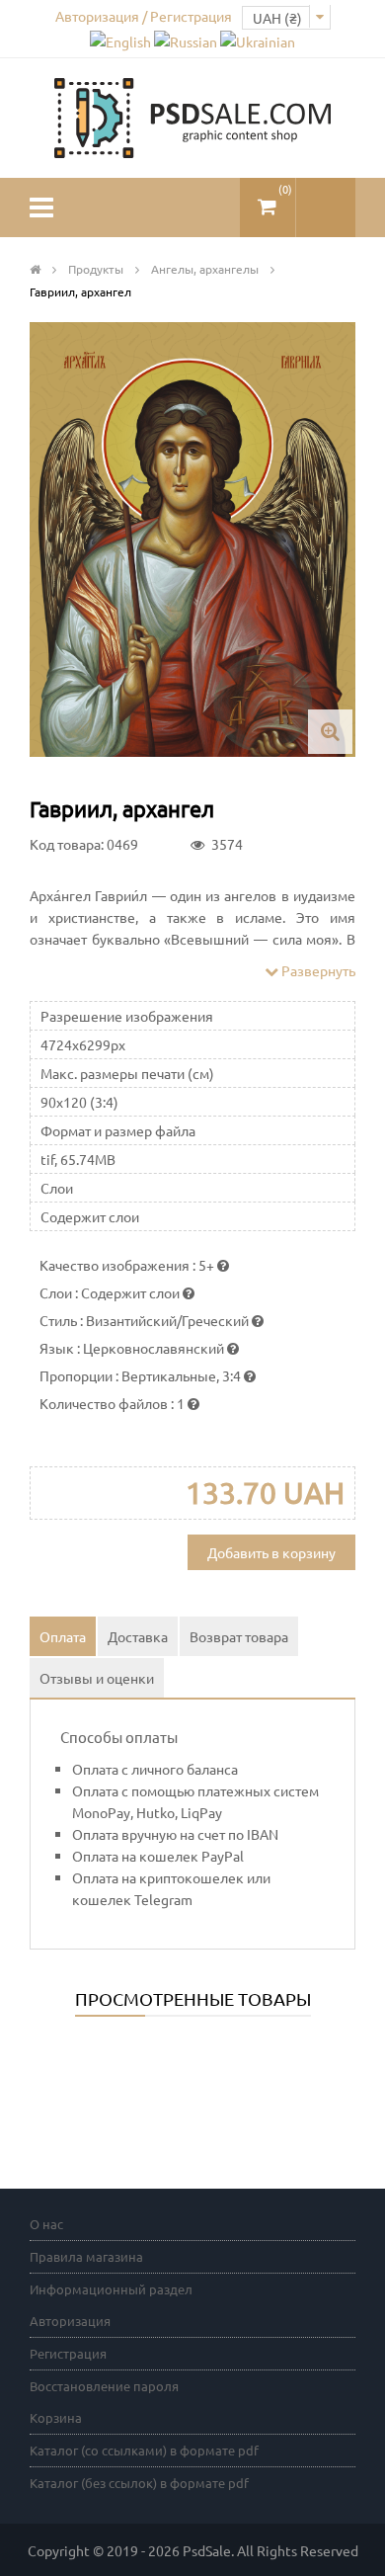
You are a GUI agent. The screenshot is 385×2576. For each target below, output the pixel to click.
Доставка (138, 1636)
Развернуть (317, 970)
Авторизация (70, 2321)
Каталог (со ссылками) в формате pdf (144, 2450)
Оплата (63, 1636)
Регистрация (68, 2353)
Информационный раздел (111, 2289)
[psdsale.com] (192, 116)
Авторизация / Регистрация (144, 16)
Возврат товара (239, 1636)
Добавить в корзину (271, 1552)
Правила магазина (86, 2256)
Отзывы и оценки (97, 1678)
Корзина (56, 2417)
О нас (46, 2224)
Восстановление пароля (104, 2386)
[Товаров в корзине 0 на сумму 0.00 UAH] (268, 199)
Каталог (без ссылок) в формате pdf (139, 2483)
